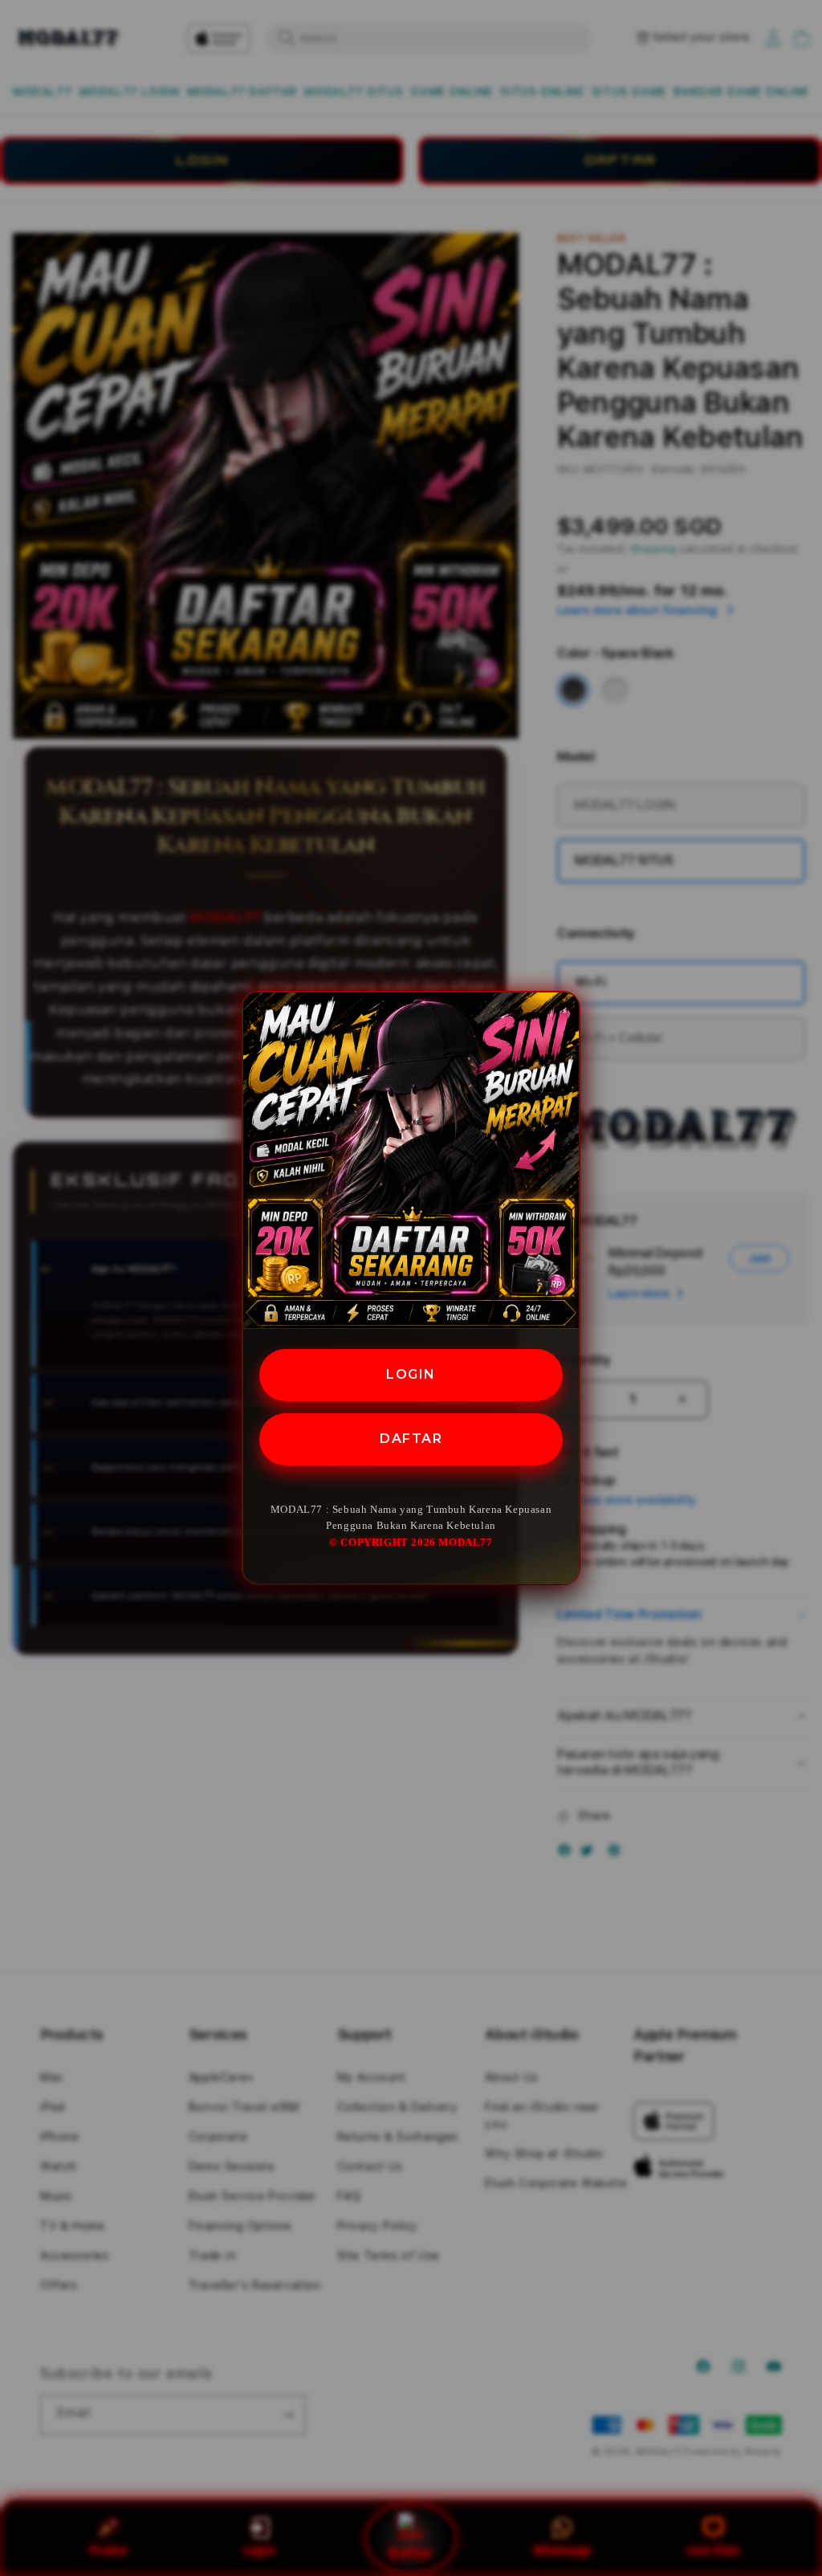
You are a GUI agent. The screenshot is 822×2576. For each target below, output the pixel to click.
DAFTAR (411, 1439)
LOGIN (411, 1374)
